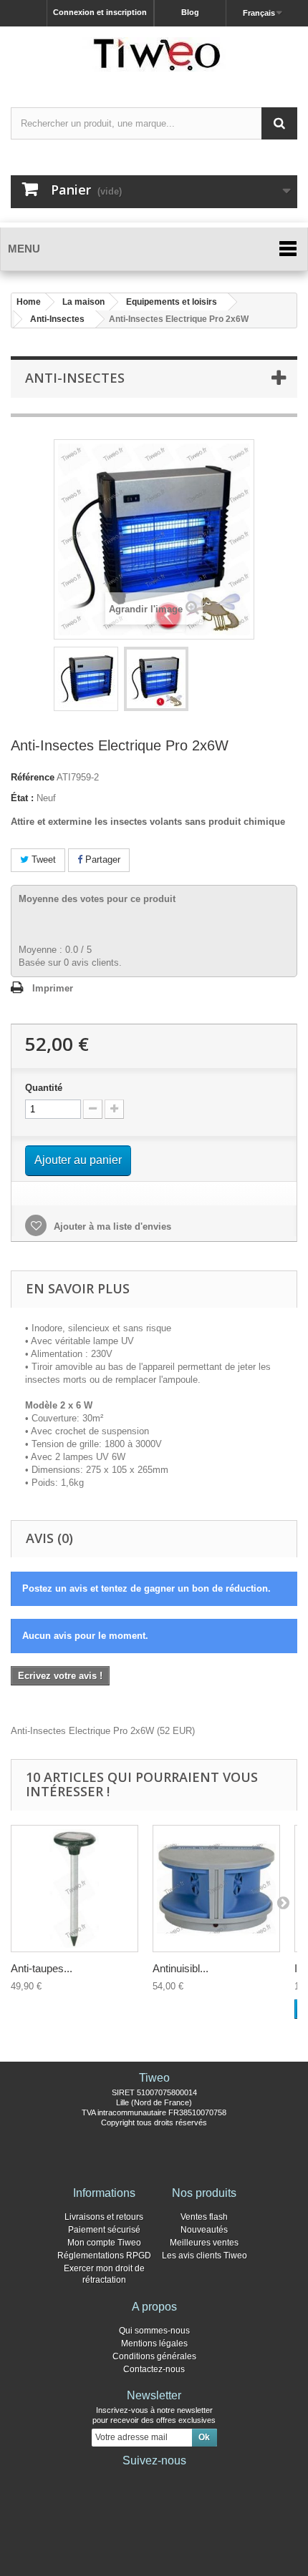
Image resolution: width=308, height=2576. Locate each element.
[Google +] (154, 2480)
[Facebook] (108, 2480)
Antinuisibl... (181, 1968)
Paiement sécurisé (104, 2230)
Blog (190, 12)
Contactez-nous (154, 2369)
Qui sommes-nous (154, 2331)
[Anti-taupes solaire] (74, 1889)
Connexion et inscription (100, 12)
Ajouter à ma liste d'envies (111, 1226)
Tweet (42, 860)
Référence (33, 777)
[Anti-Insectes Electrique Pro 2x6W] (86, 679)
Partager (101, 860)
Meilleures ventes (204, 2243)
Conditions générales (154, 2356)
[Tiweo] (154, 54)
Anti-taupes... (42, 1968)
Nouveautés (204, 2230)
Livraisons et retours (104, 2217)
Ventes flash (204, 2217)
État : (22, 798)
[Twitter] (131, 2480)
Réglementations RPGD (104, 2256)
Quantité (44, 1088)
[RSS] (200, 2480)
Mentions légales (154, 2344)
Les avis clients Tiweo (204, 2256)
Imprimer (53, 988)
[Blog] (177, 2480)
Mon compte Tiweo (104, 2243)
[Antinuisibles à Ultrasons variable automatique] (216, 1889)
